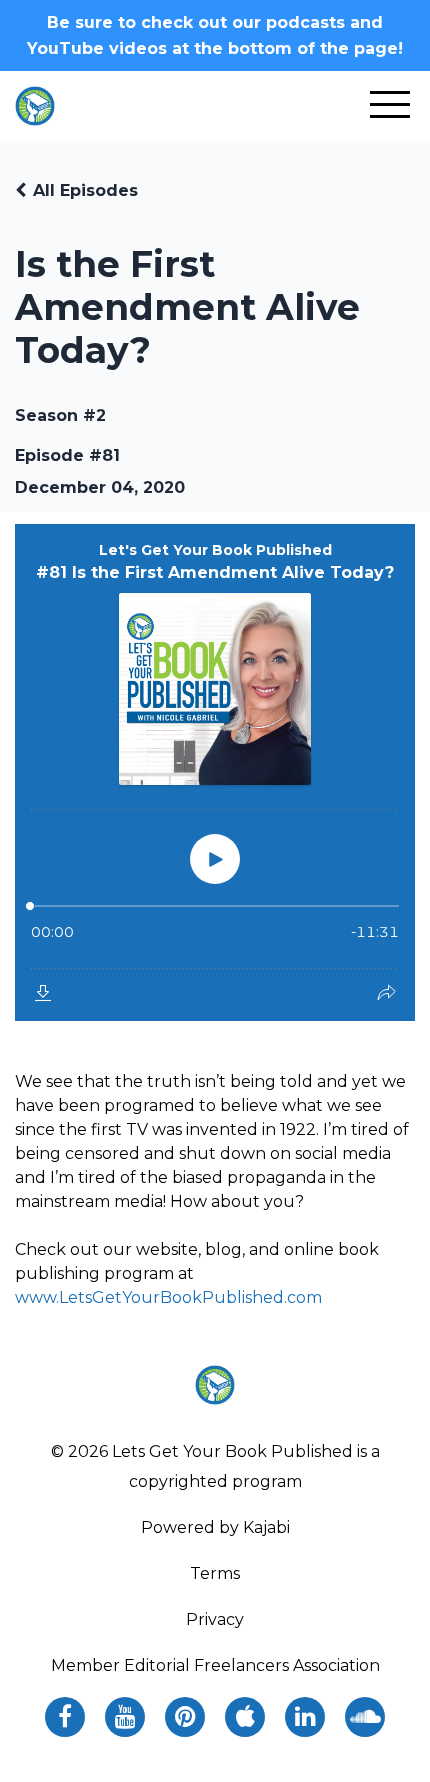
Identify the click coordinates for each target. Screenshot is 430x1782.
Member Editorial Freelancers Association (215, 1665)
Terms (215, 1573)
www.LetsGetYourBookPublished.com (168, 1297)
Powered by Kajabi (215, 1527)
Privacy (215, 1619)
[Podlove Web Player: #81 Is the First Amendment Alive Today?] (215, 772)
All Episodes (85, 190)
